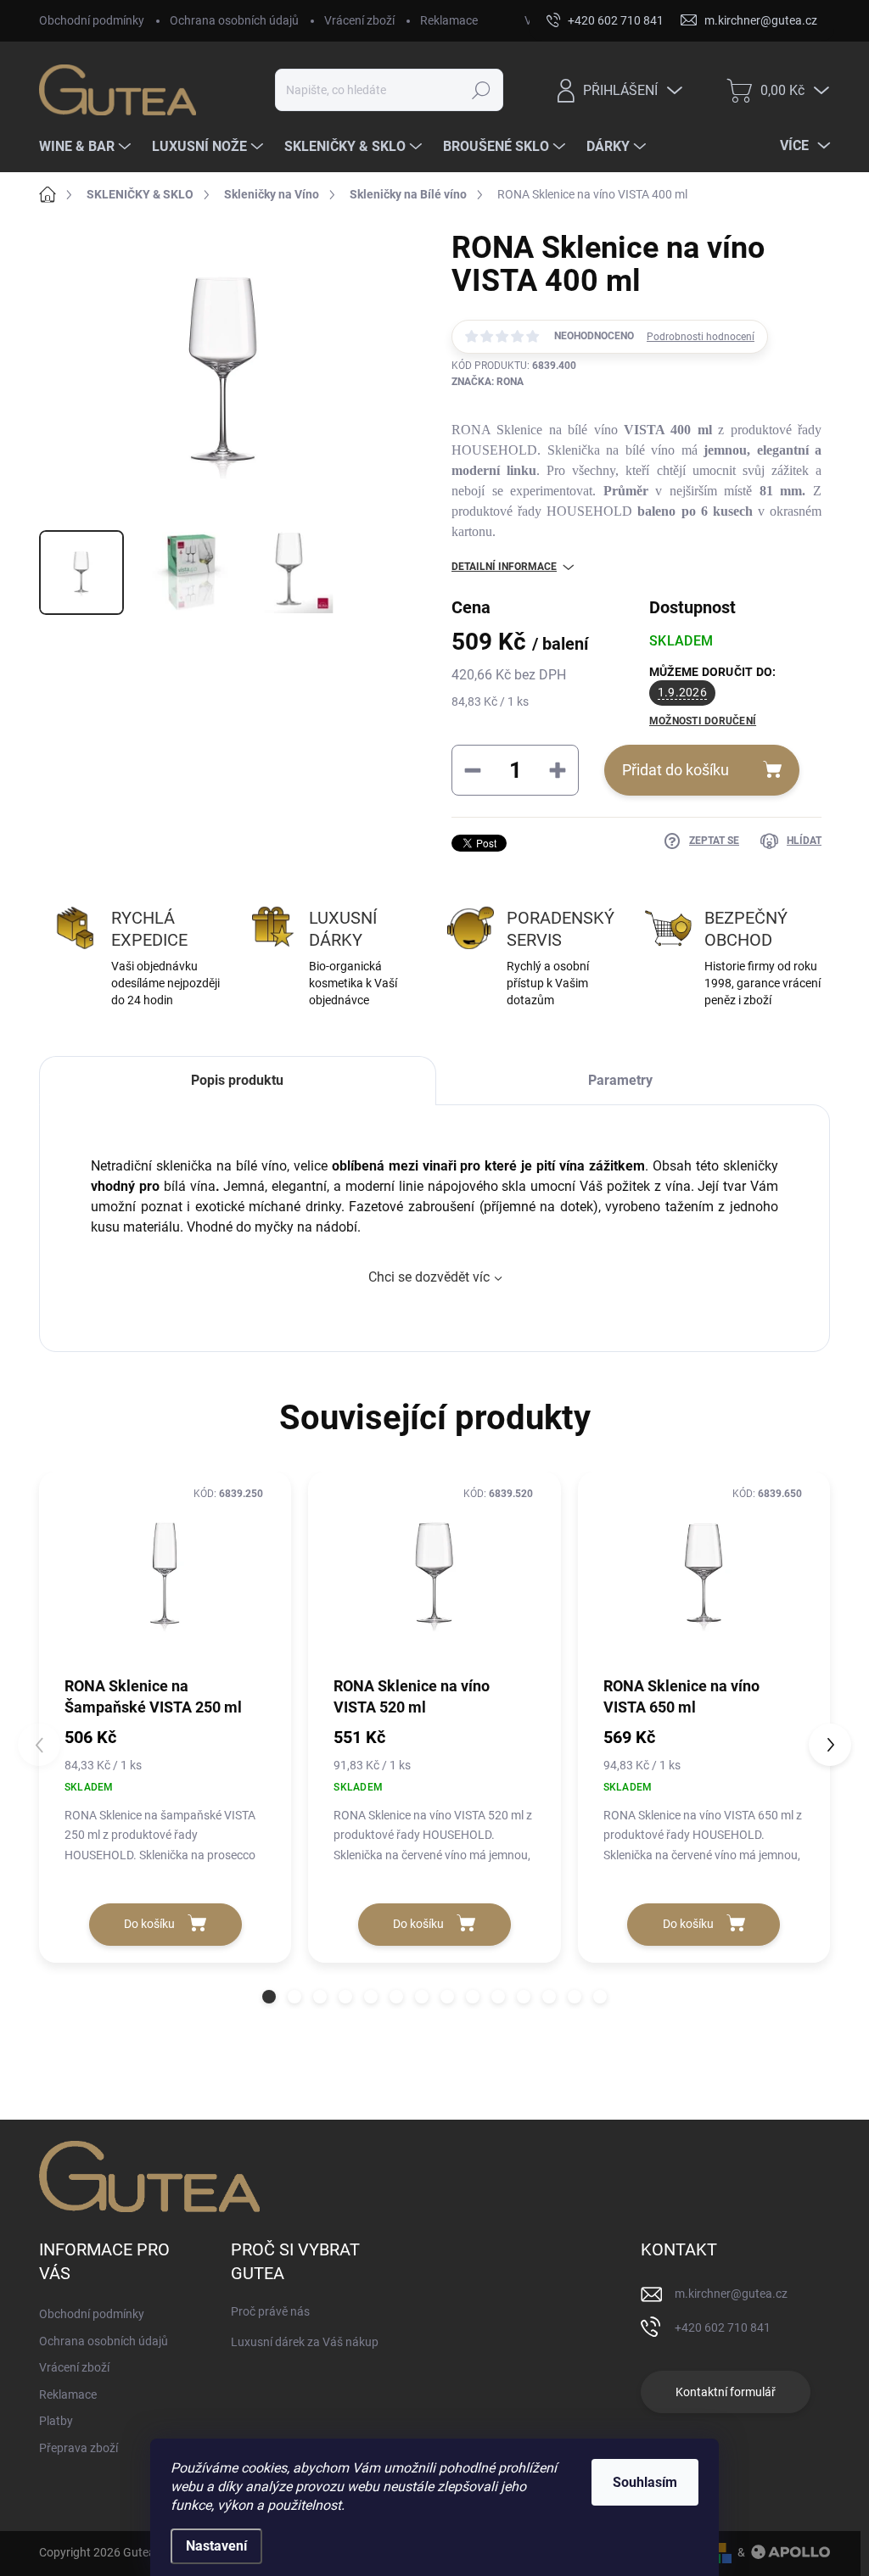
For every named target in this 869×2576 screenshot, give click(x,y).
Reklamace (449, 20)
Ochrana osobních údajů (234, 20)
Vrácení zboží (359, 20)
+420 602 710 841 (723, 2327)
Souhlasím (645, 2482)
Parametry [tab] (620, 1080)
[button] (269, 1997)
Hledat (481, 90)
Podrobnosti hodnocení (701, 337)
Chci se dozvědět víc (429, 1277)
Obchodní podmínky (92, 20)
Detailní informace (504, 567)
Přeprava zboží (78, 2448)
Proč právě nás (270, 2311)
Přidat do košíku (676, 770)
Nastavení (216, 2546)
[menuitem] (87, 147)
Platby (56, 2421)
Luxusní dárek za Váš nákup (305, 2342)
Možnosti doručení (703, 721)
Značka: (488, 382)
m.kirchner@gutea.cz (731, 2294)
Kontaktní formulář (726, 2392)
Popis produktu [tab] (237, 1080)
